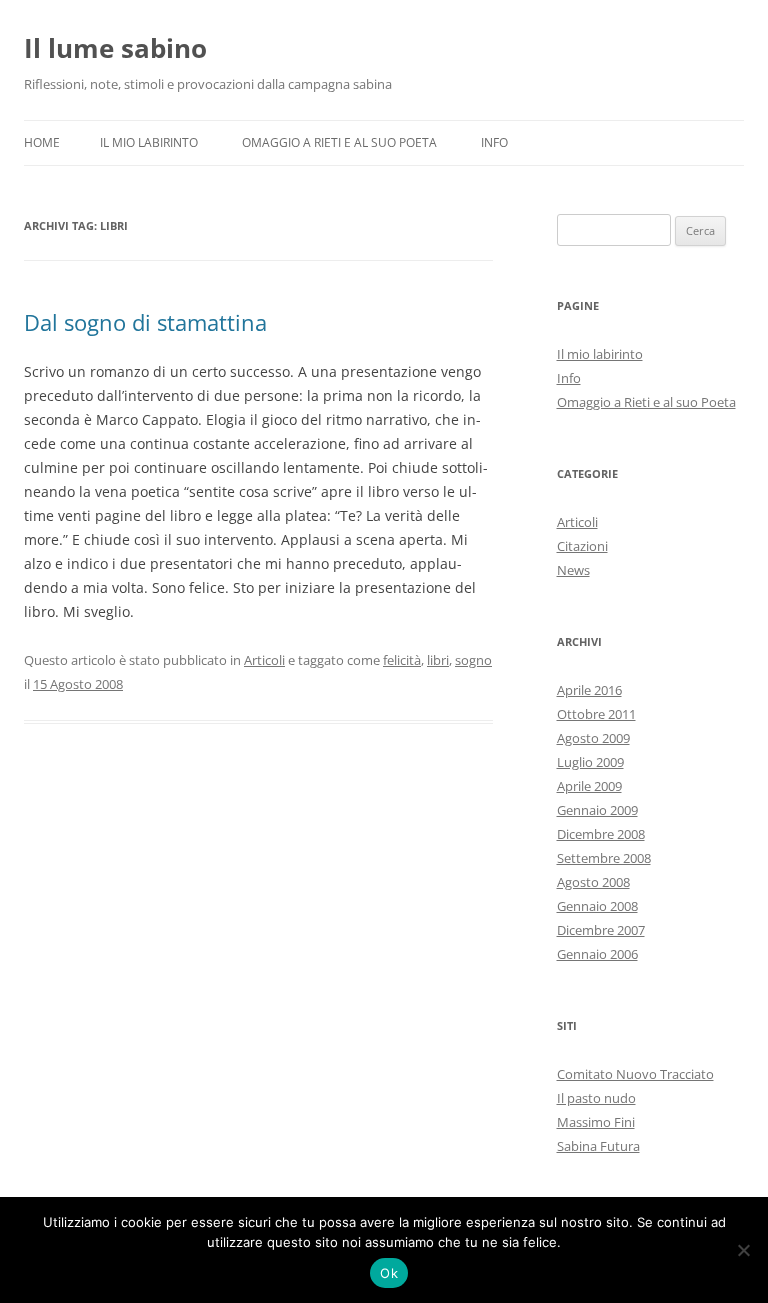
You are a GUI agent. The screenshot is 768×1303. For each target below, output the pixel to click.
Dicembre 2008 (601, 834)
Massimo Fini (596, 1122)
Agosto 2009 (593, 738)
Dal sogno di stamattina (145, 322)
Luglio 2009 (590, 762)
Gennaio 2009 (597, 810)
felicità (402, 660)
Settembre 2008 (604, 858)
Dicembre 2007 (601, 930)
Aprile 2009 (589, 786)
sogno (473, 660)
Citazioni (582, 546)
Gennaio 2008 (597, 906)
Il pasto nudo (596, 1098)
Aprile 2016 (589, 690)
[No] (743, 1250)
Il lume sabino (115, 48)
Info (494, 142)
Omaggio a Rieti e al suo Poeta (339, 142)
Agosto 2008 (593, 882)
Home (42, 142)
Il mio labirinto (149, 142)
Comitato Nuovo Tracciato (635, 1074)
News (573, 570)
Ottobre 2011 (596, 714)
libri (438, 660)
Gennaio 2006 (597, 954)
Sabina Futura (598, 1146)
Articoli (264, 660)
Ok (389, 1273)
